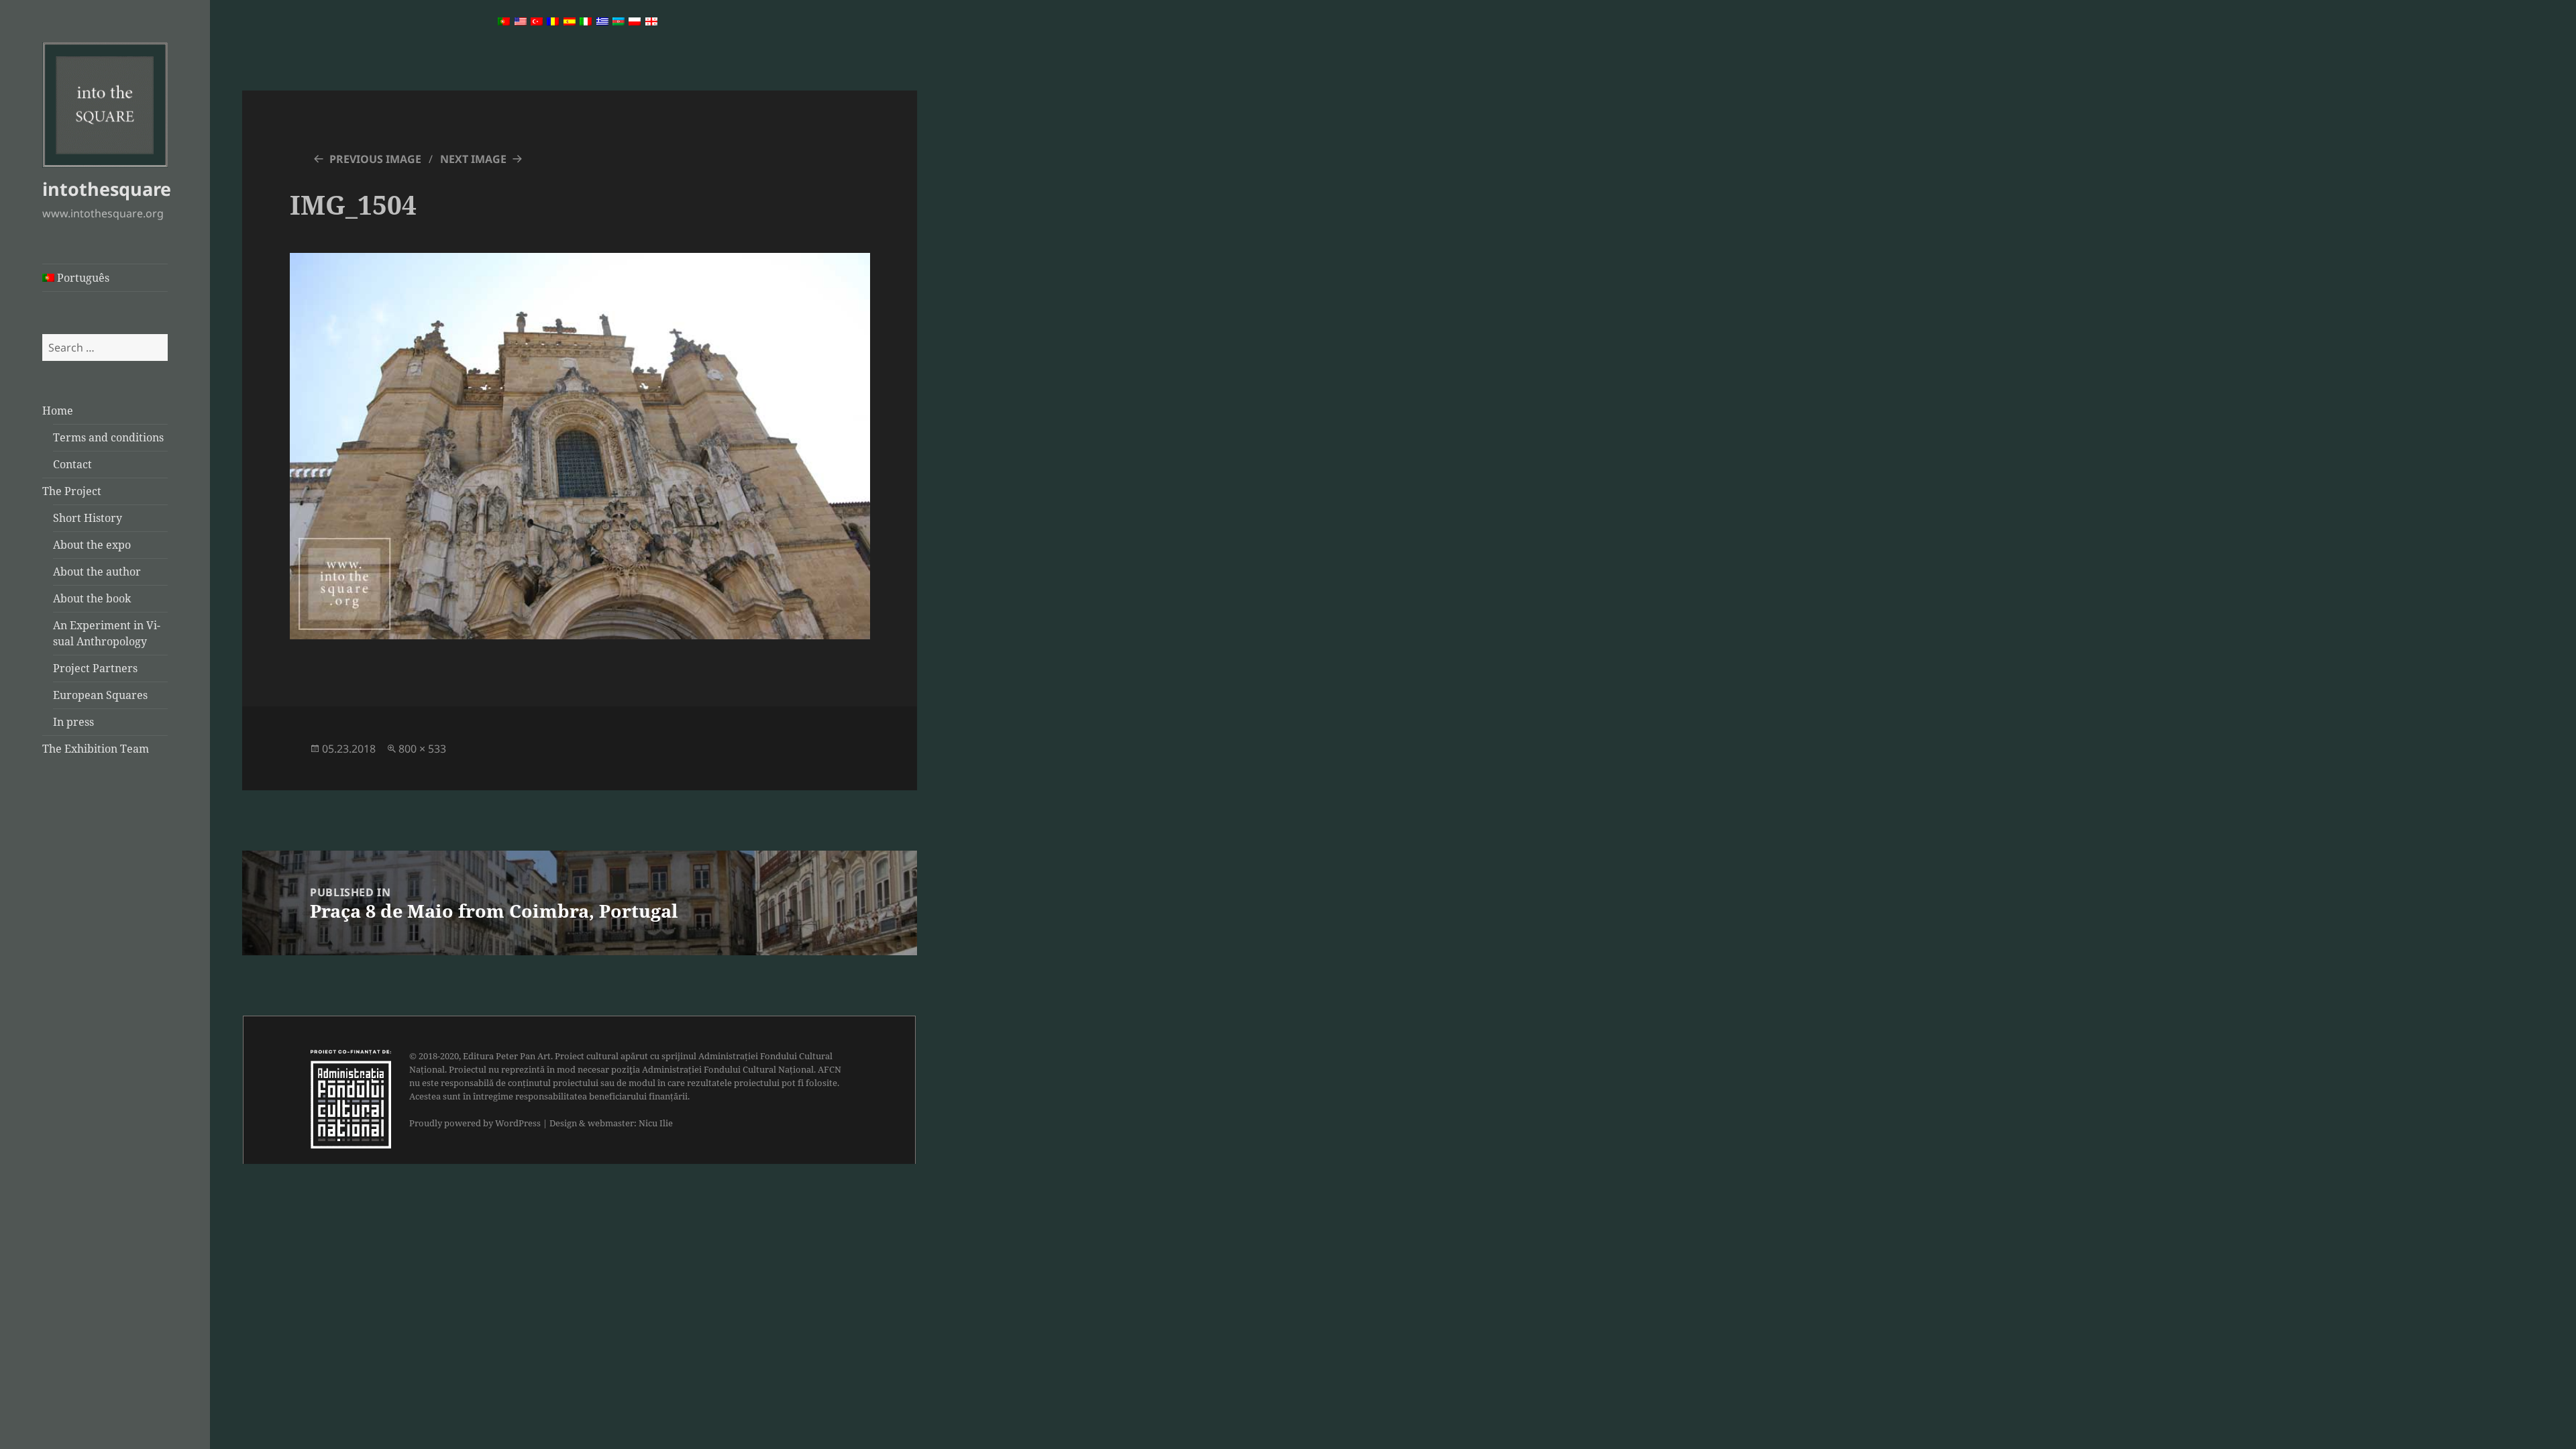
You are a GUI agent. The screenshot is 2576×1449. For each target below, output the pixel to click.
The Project (72, 491)
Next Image (473, 159)
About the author (97, 572)
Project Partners (95, 668)
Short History (88, 518)
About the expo (92, 545)
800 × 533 (422, 749)
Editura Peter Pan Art (507, 1056)
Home (58, 411)
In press (73, 722)
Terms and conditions (108, 437)
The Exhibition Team (96, 749)
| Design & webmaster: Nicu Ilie (608, 1123)
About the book (92, 598)
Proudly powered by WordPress (475, 1123)
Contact (72, 464)
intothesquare (107, 189)
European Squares (100, 695)
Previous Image (375, 159)
